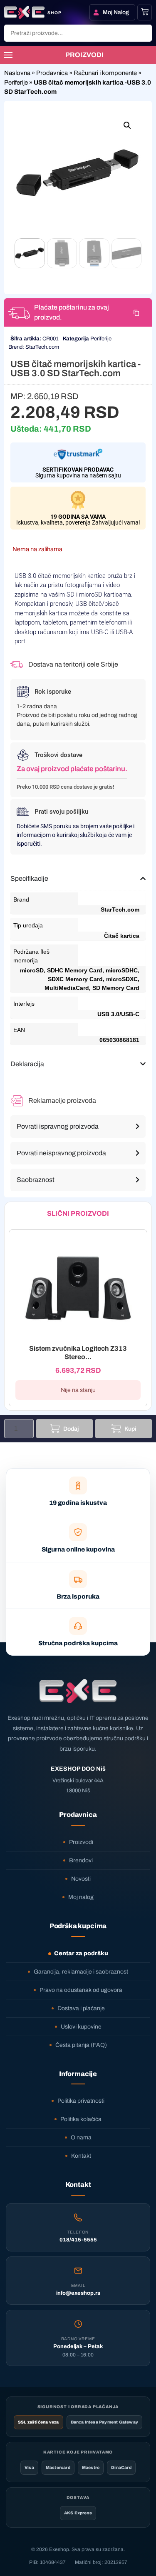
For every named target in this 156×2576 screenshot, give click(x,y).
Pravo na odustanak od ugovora (81, 1990)
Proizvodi (81, 1842)
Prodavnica (52, 73)
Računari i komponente (105, 73)
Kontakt (81, 2156)
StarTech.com (42, 347)
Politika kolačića (81, 2119)
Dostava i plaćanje (81, 2008)
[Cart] (145, 12)
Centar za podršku (81, 1953)
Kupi (130, 1429)
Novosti (81, 1879)
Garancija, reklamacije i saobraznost (81, 1972)
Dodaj (71, 1429)
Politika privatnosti (81, 2101)
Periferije (16, 82)
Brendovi (81, 1860)
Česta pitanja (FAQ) (81, 2045)
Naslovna (17, 73)
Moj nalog (81, 1897)
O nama (81, 2138)
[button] (127, 125)
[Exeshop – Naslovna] (78, 1691)
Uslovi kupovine (81, 2027)
